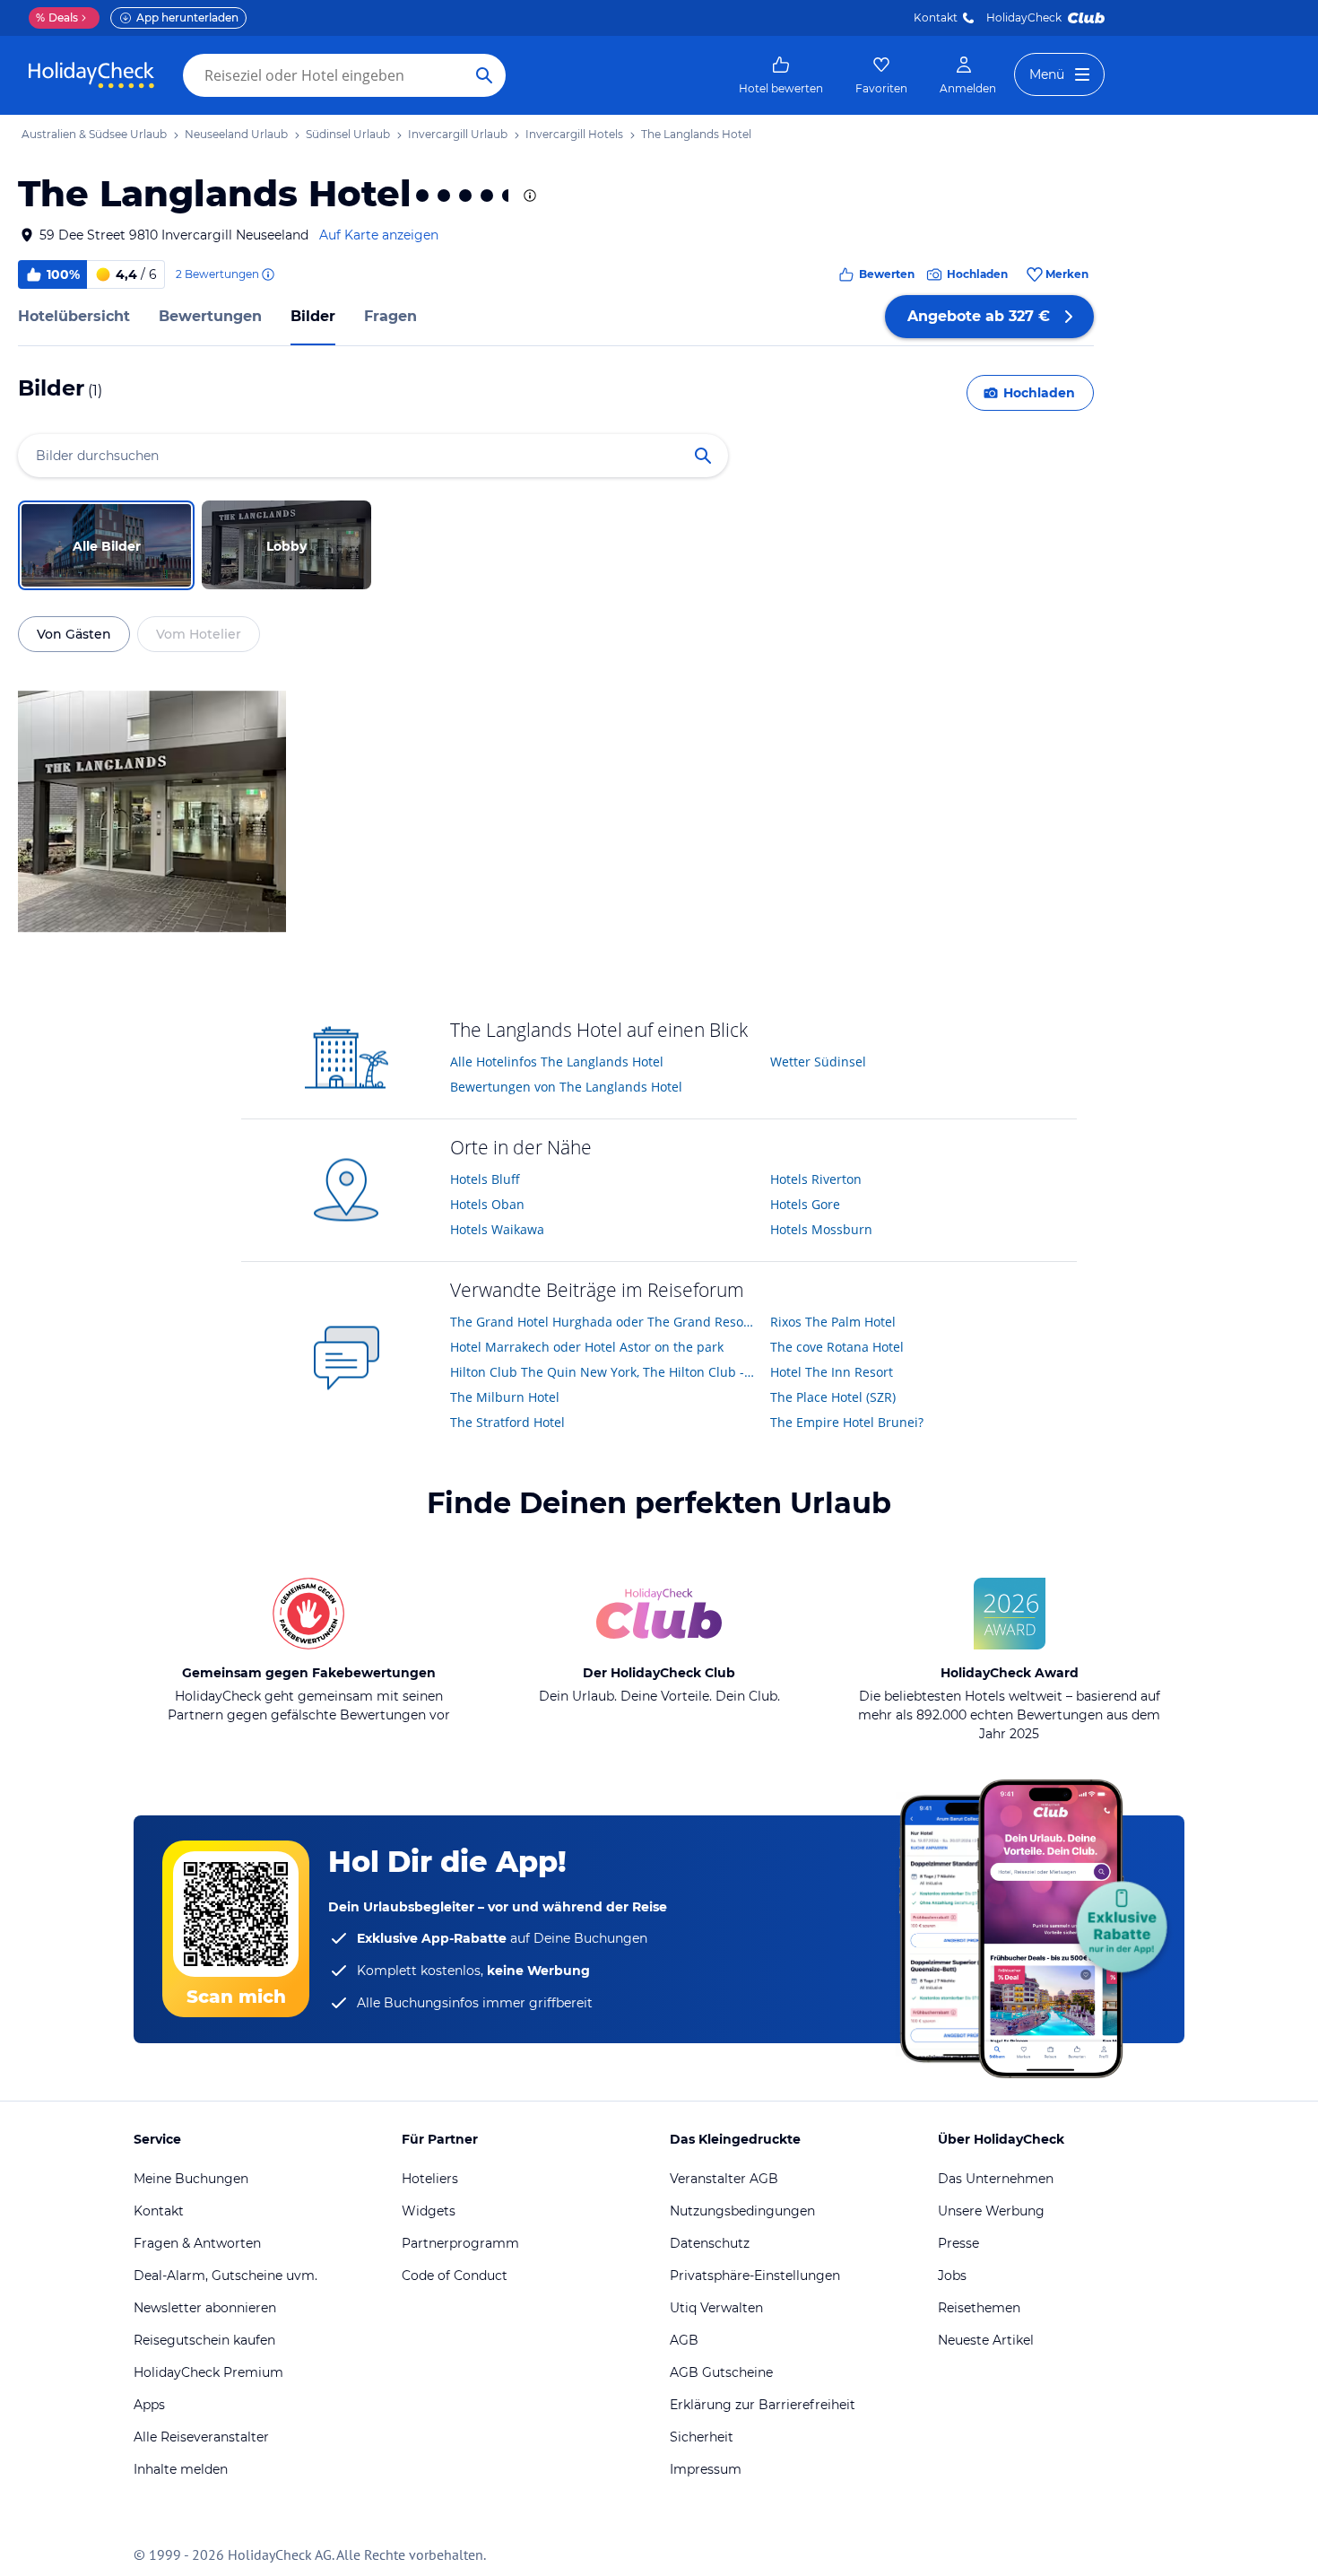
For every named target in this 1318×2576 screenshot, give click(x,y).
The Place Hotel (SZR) (833, 1397)
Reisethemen (979, 2308)
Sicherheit (702, 2437)
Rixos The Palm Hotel (833, 1322)
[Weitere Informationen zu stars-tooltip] (528, 196)
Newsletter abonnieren (205, 2308)
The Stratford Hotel (507, 1422)
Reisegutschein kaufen (204, 2340)
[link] (781, 75)
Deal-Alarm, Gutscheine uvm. (225, 2276)
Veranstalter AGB (724, 2179)
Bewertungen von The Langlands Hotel (566, 1087)
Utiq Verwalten (716, 2308)
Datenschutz (710, 2243)
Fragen (390, 316)
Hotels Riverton (816, 1179)
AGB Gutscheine (721, 2372)
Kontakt (936, 17)
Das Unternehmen (996, 2179)
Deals (57, 17)
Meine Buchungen (191, 2179)
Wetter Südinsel (818, 1062)
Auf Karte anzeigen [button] (379, 235)
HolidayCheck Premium (208, 2372)
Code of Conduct (455, 2276)
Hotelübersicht (74, 316)
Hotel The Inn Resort (832, 1372)
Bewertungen (210, 316)
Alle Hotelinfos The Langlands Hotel (557, 1062)
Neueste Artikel (986, 2340)
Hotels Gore (805, 1204)
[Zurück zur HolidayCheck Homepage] (91, 75)
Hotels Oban (487, 1204)
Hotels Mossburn (821, 1229)
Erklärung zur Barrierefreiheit (763, 2405)
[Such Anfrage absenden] (484, 75)
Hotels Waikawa (497, 1229)
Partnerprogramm (460, 2243)
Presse (958, 2243)
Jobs (952, 2276)
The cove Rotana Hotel (837, 1347)
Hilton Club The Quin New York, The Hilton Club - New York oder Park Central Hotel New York (604, 1372)
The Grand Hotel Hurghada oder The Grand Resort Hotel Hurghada (604, 1322)
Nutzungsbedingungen (742, 2211)
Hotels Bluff (485, 1179)
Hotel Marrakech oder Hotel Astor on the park (587, 1347)
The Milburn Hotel (505, 1397)
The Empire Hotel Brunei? (847, 1422)
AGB (684, 2340)
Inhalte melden (181, 2469)
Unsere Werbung (991, 2211)
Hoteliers (430, 2179)
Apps (149, 2405)
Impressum (706, 2469)
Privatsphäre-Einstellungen (755, 2276)
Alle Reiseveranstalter (201, 2437)
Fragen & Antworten (197, 2243)
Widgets (429, 2211)
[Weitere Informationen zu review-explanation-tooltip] (267, 274)
